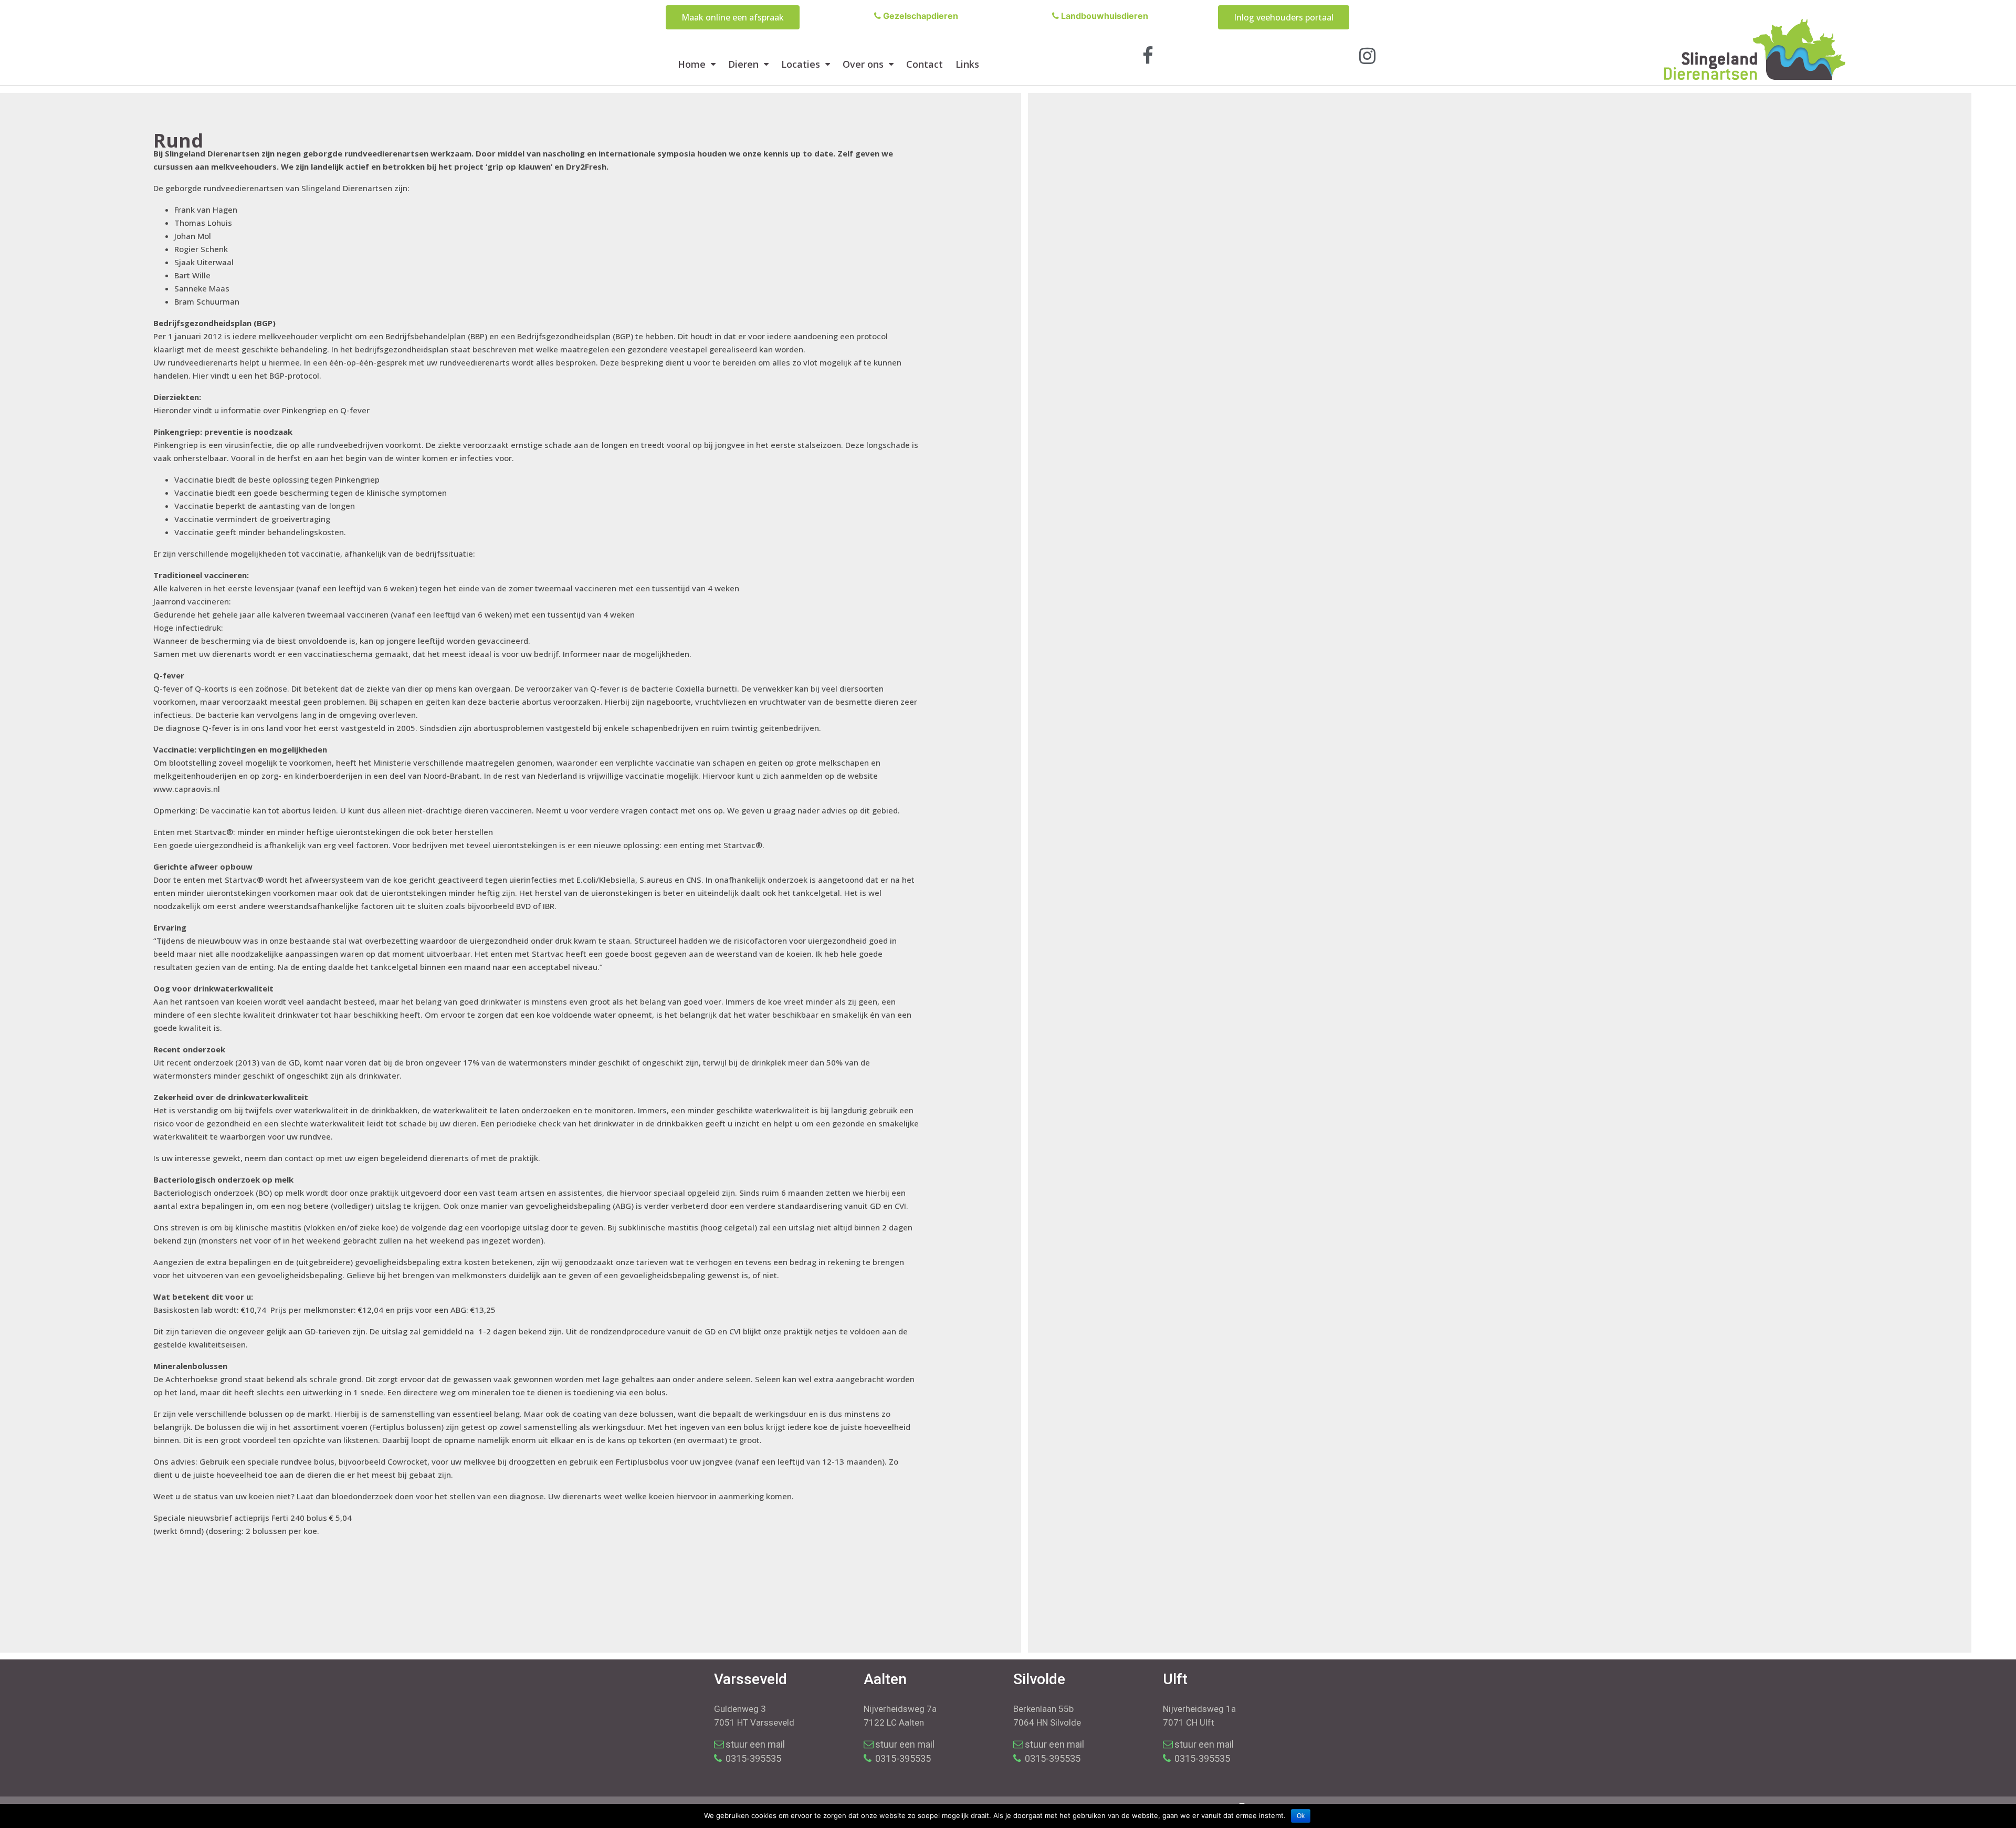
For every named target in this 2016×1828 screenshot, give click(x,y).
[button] (733, 17)
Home (692, 64)
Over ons (863, 64)
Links (967, 64)
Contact (925, 64)
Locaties (801, 64)
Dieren (743, 64)
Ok (1301, 1816)
